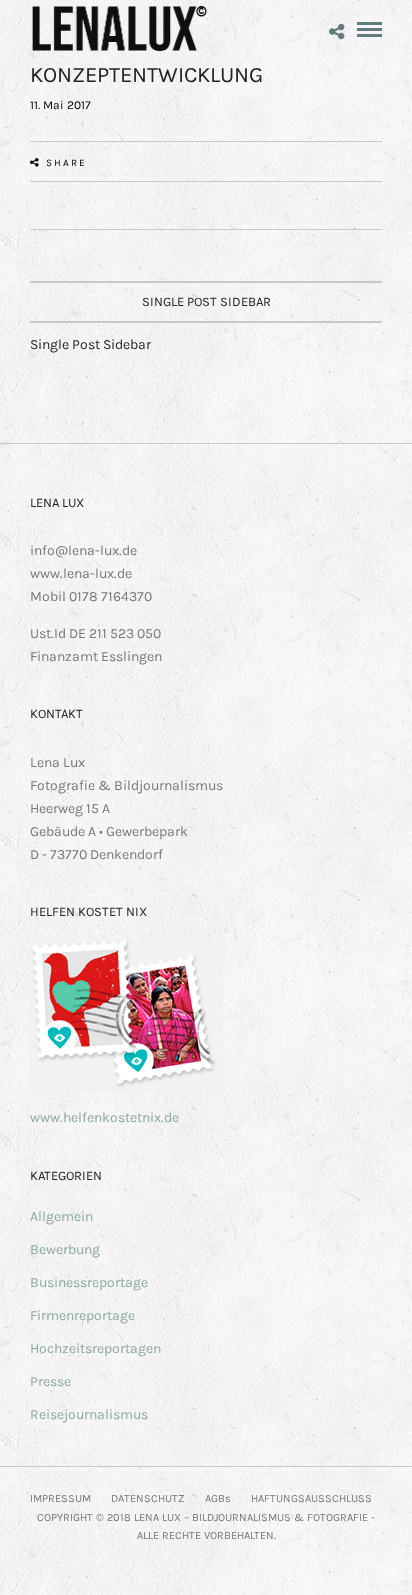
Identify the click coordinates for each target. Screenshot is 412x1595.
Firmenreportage (82, 1315)
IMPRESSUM (60, 1498)
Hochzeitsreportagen (95, 1348)
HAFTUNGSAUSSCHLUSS (311, 1498)
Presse (50, 1381)
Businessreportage (89, 1282)
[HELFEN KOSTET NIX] (126, 1087)
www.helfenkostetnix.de (104, 1117)
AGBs (218, 1498)
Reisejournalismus (89, 1414)
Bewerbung (65, 1249)
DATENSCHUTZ (148, 1498)
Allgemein (61, 1216)
